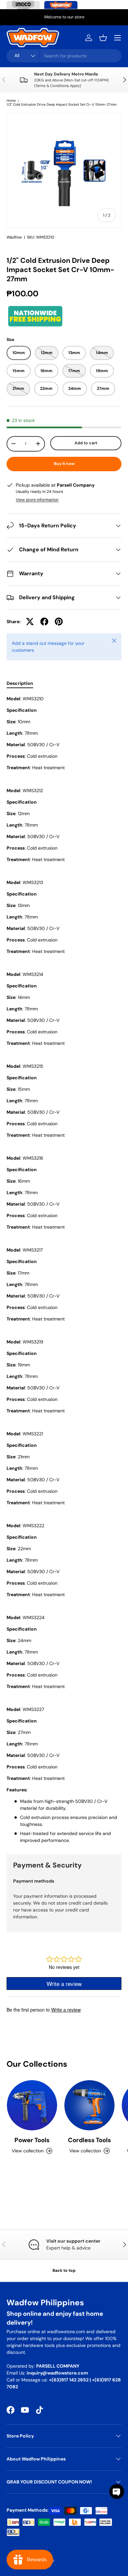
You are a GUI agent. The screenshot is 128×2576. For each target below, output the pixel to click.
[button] (103, 38)
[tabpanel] (64, 1270)
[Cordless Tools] (89, 2105)
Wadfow (14, 237)
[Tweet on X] (30, 622)
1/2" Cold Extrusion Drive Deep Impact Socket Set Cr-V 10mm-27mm (62, 105)
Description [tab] (20, 683)
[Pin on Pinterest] (59, 622)
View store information (37, 500)
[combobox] (64, 56)
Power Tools (32, 2140)
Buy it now (64, 464)
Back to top (64, 2270)
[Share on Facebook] (44, 622)
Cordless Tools (89, 2140)
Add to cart (86, 443)
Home (11, 101)
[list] (64, 170)
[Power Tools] (32, 2105)
